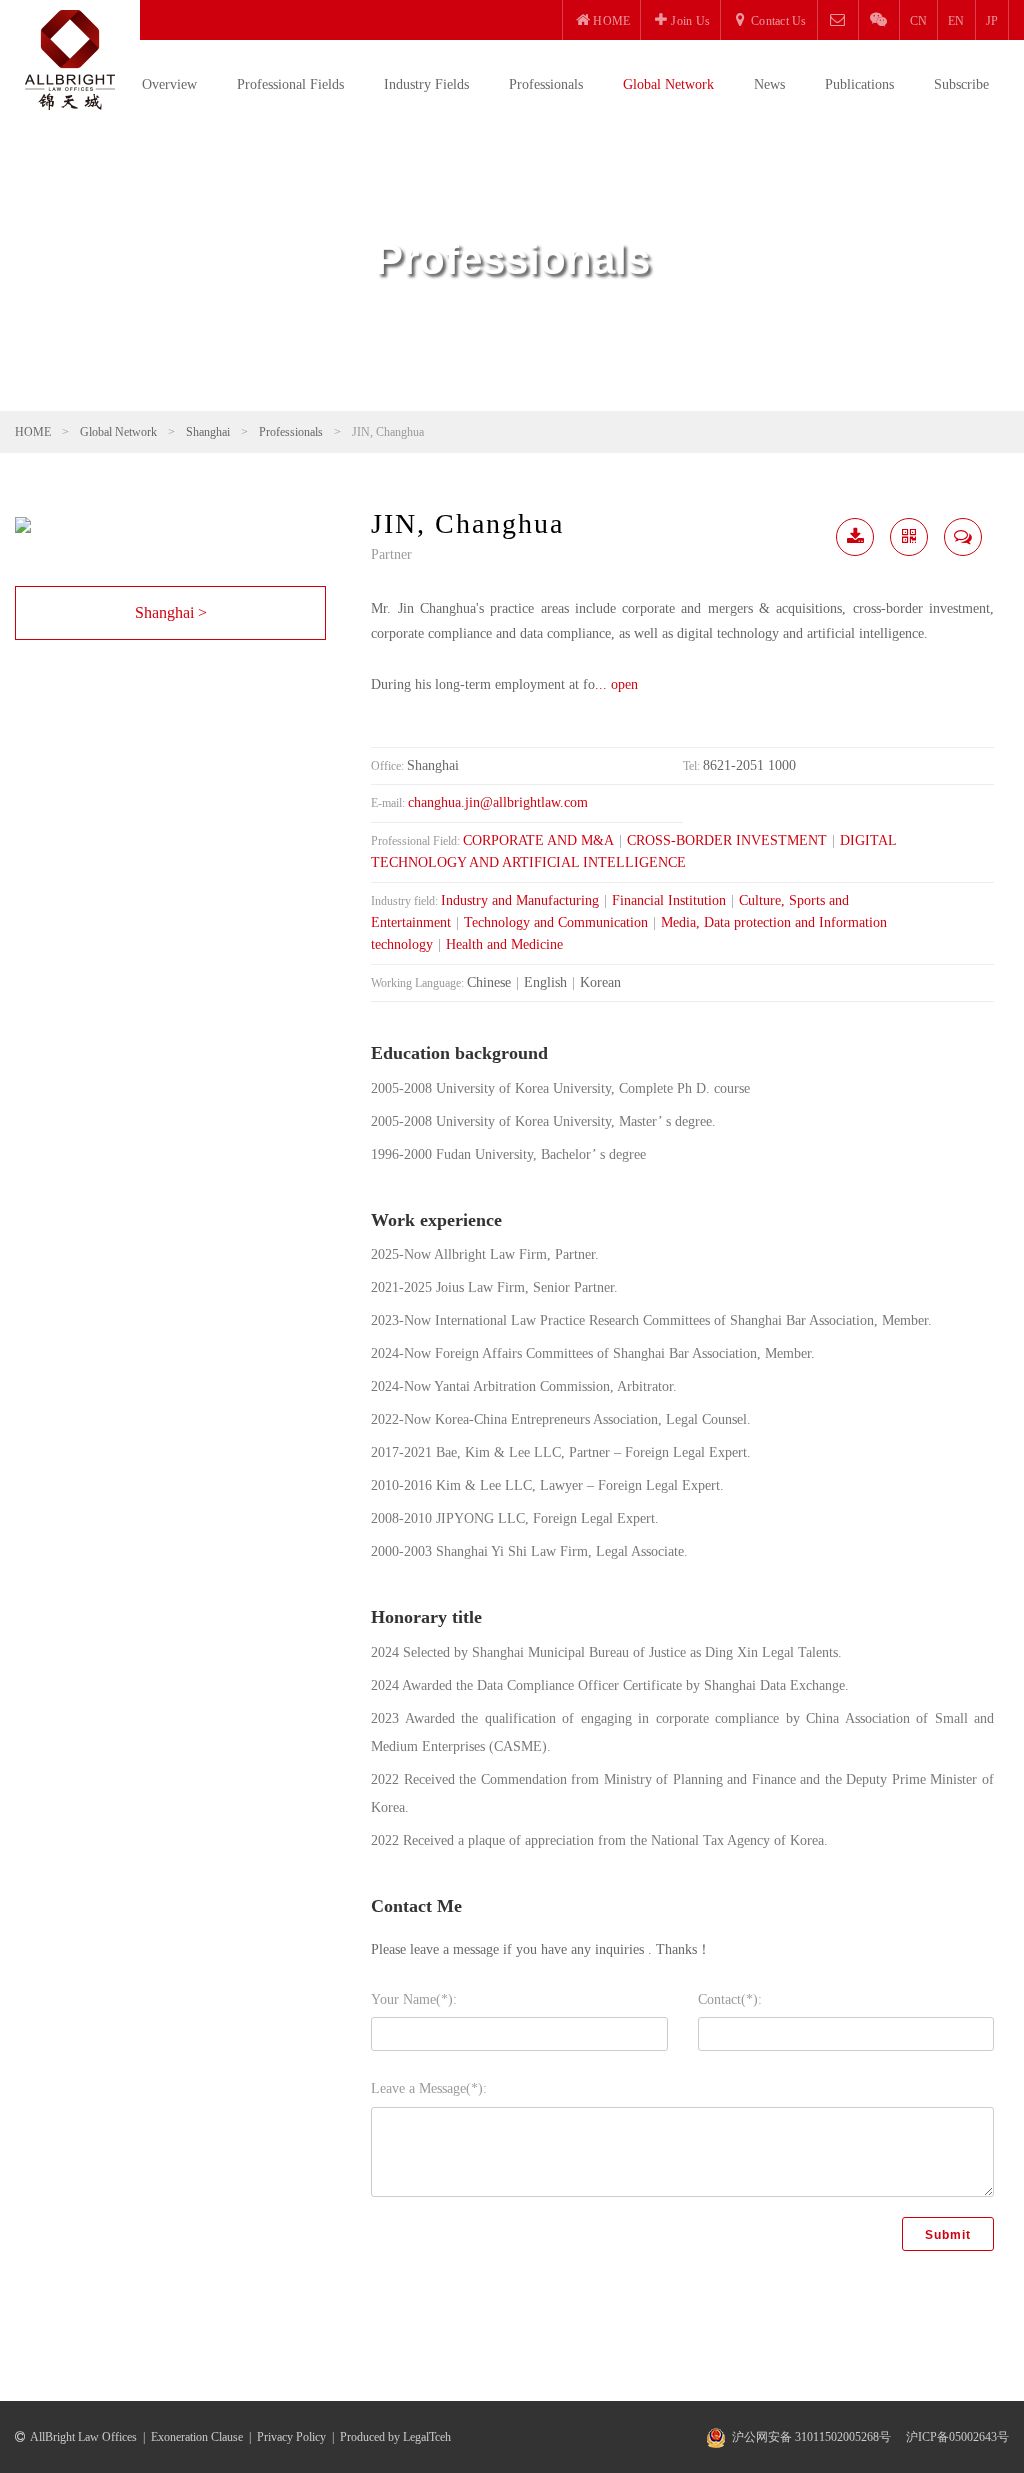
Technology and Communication (556, 922)
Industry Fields (426, 84)
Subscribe (961, 84)
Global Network (668, 84)
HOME (33, 432)
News (769, 84)
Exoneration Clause (197, 2437)
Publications (859, 84)
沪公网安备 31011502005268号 (811, 2437)
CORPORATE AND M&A (538, 840)
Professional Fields (290, 84)
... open (616, 684)
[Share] (909, 537)
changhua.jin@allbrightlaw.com (498, 802)
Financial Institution (669, 900)
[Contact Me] (963, 537)
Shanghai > (171, 612)
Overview (169, 84)
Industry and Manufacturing (520, 900)
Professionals (546, 84)
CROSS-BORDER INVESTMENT (727, 840)
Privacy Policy (291, 2437)
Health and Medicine (504, 944)
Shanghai (208, 432)
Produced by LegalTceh (395, 2437)
